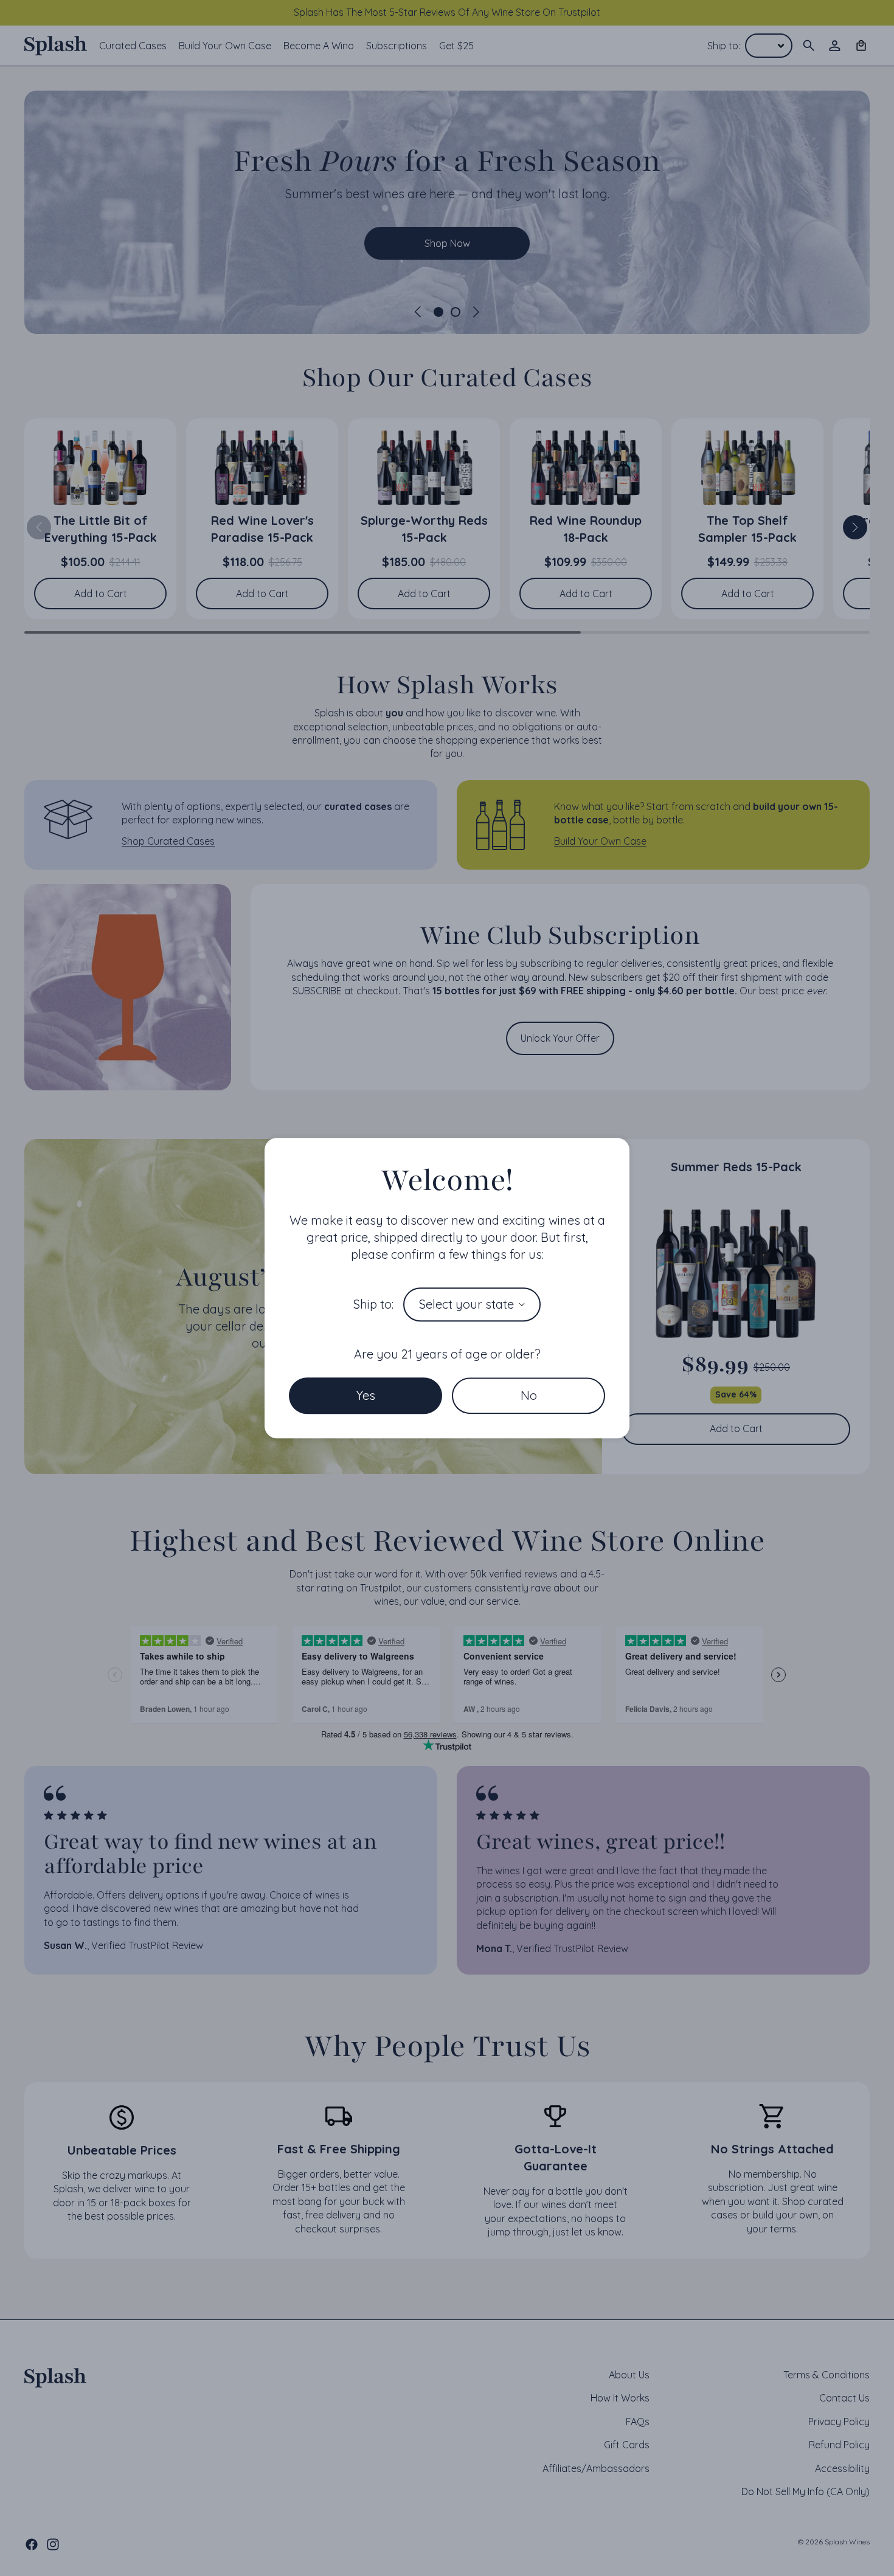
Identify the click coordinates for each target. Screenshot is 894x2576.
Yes (366, 1395)
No (529, 1395)
